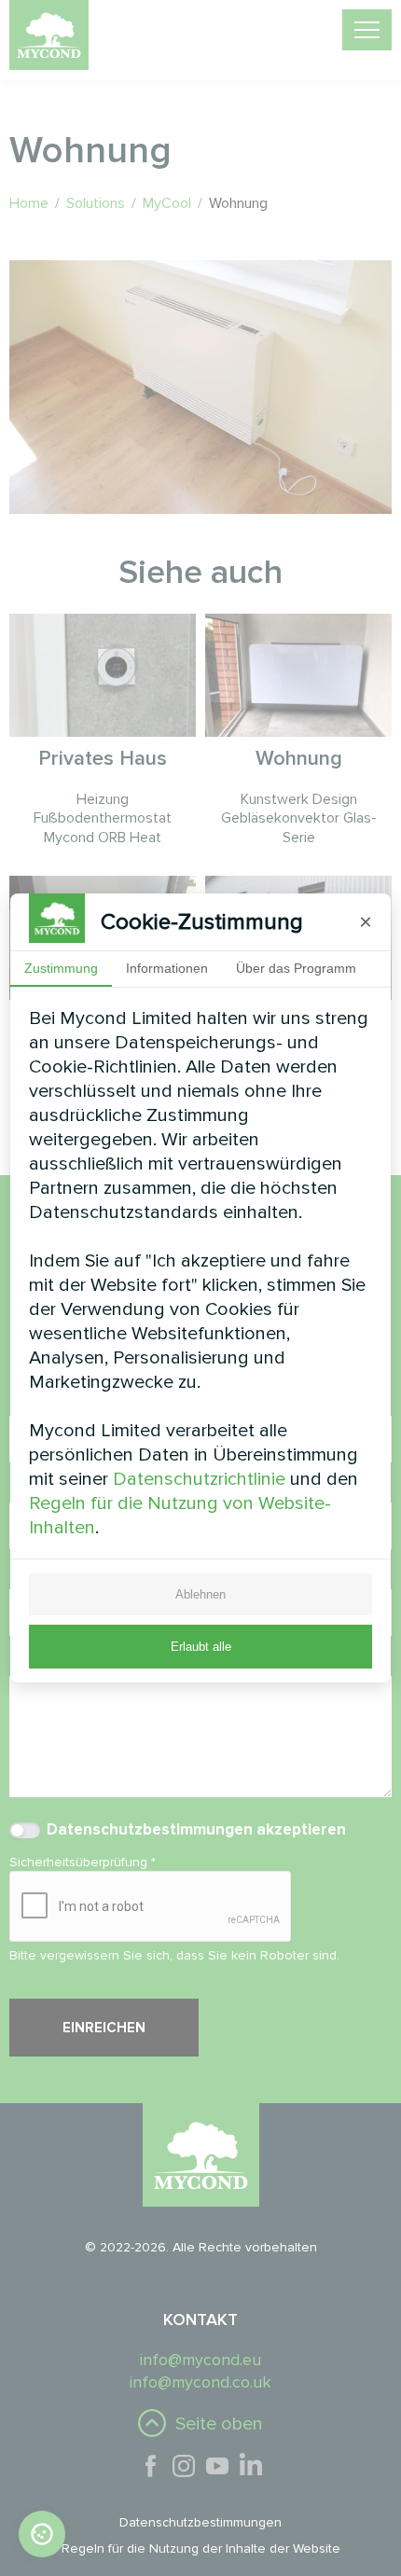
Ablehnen (200, 1594)
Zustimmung (61, 968)
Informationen (167, 968)
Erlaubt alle (201, 1647)
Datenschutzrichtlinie (199, 1479)
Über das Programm (296, 968)
